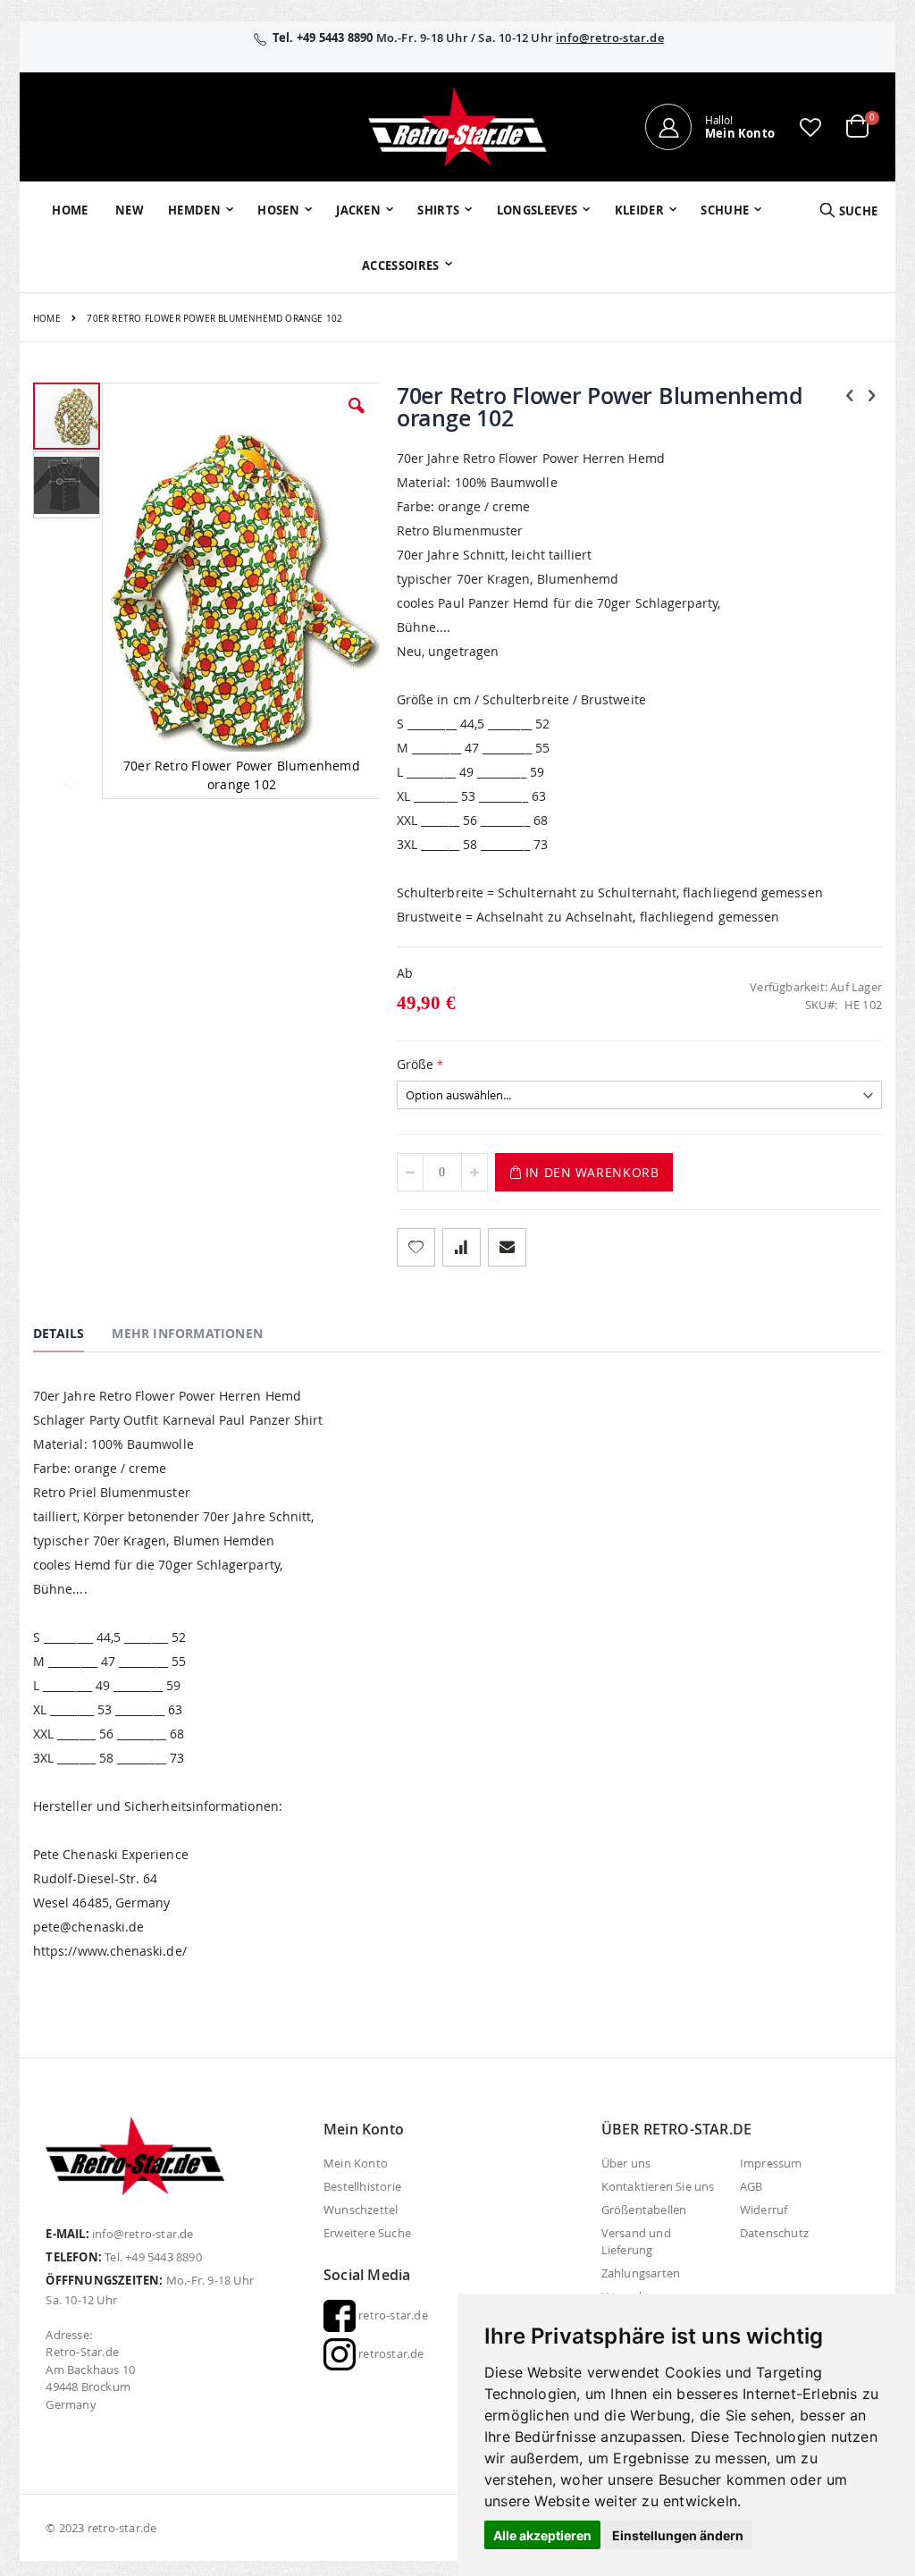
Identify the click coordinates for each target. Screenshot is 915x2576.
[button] (810, 127)
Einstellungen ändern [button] (678, 2535)
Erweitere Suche (367, 2233)
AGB (751, 2186)
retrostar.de (390, 2353)
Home (47, 319)
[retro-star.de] (457, 127)
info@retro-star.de (610, 38)
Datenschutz (774, 2233)
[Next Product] (872, 395)
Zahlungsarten (641, 2273)
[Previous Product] (850, 395)
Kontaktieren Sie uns (658, 2186)
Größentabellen (644, 2210)
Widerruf (764, 2210)
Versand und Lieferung (636, 2241)
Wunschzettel (361, 2210)
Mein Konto (356, 2163)
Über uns (626, 2163)
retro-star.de (392, 2315)
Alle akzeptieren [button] (542, 2535)
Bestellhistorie (362, 2186)
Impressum (771, 2163)
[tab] (72, 1336)
